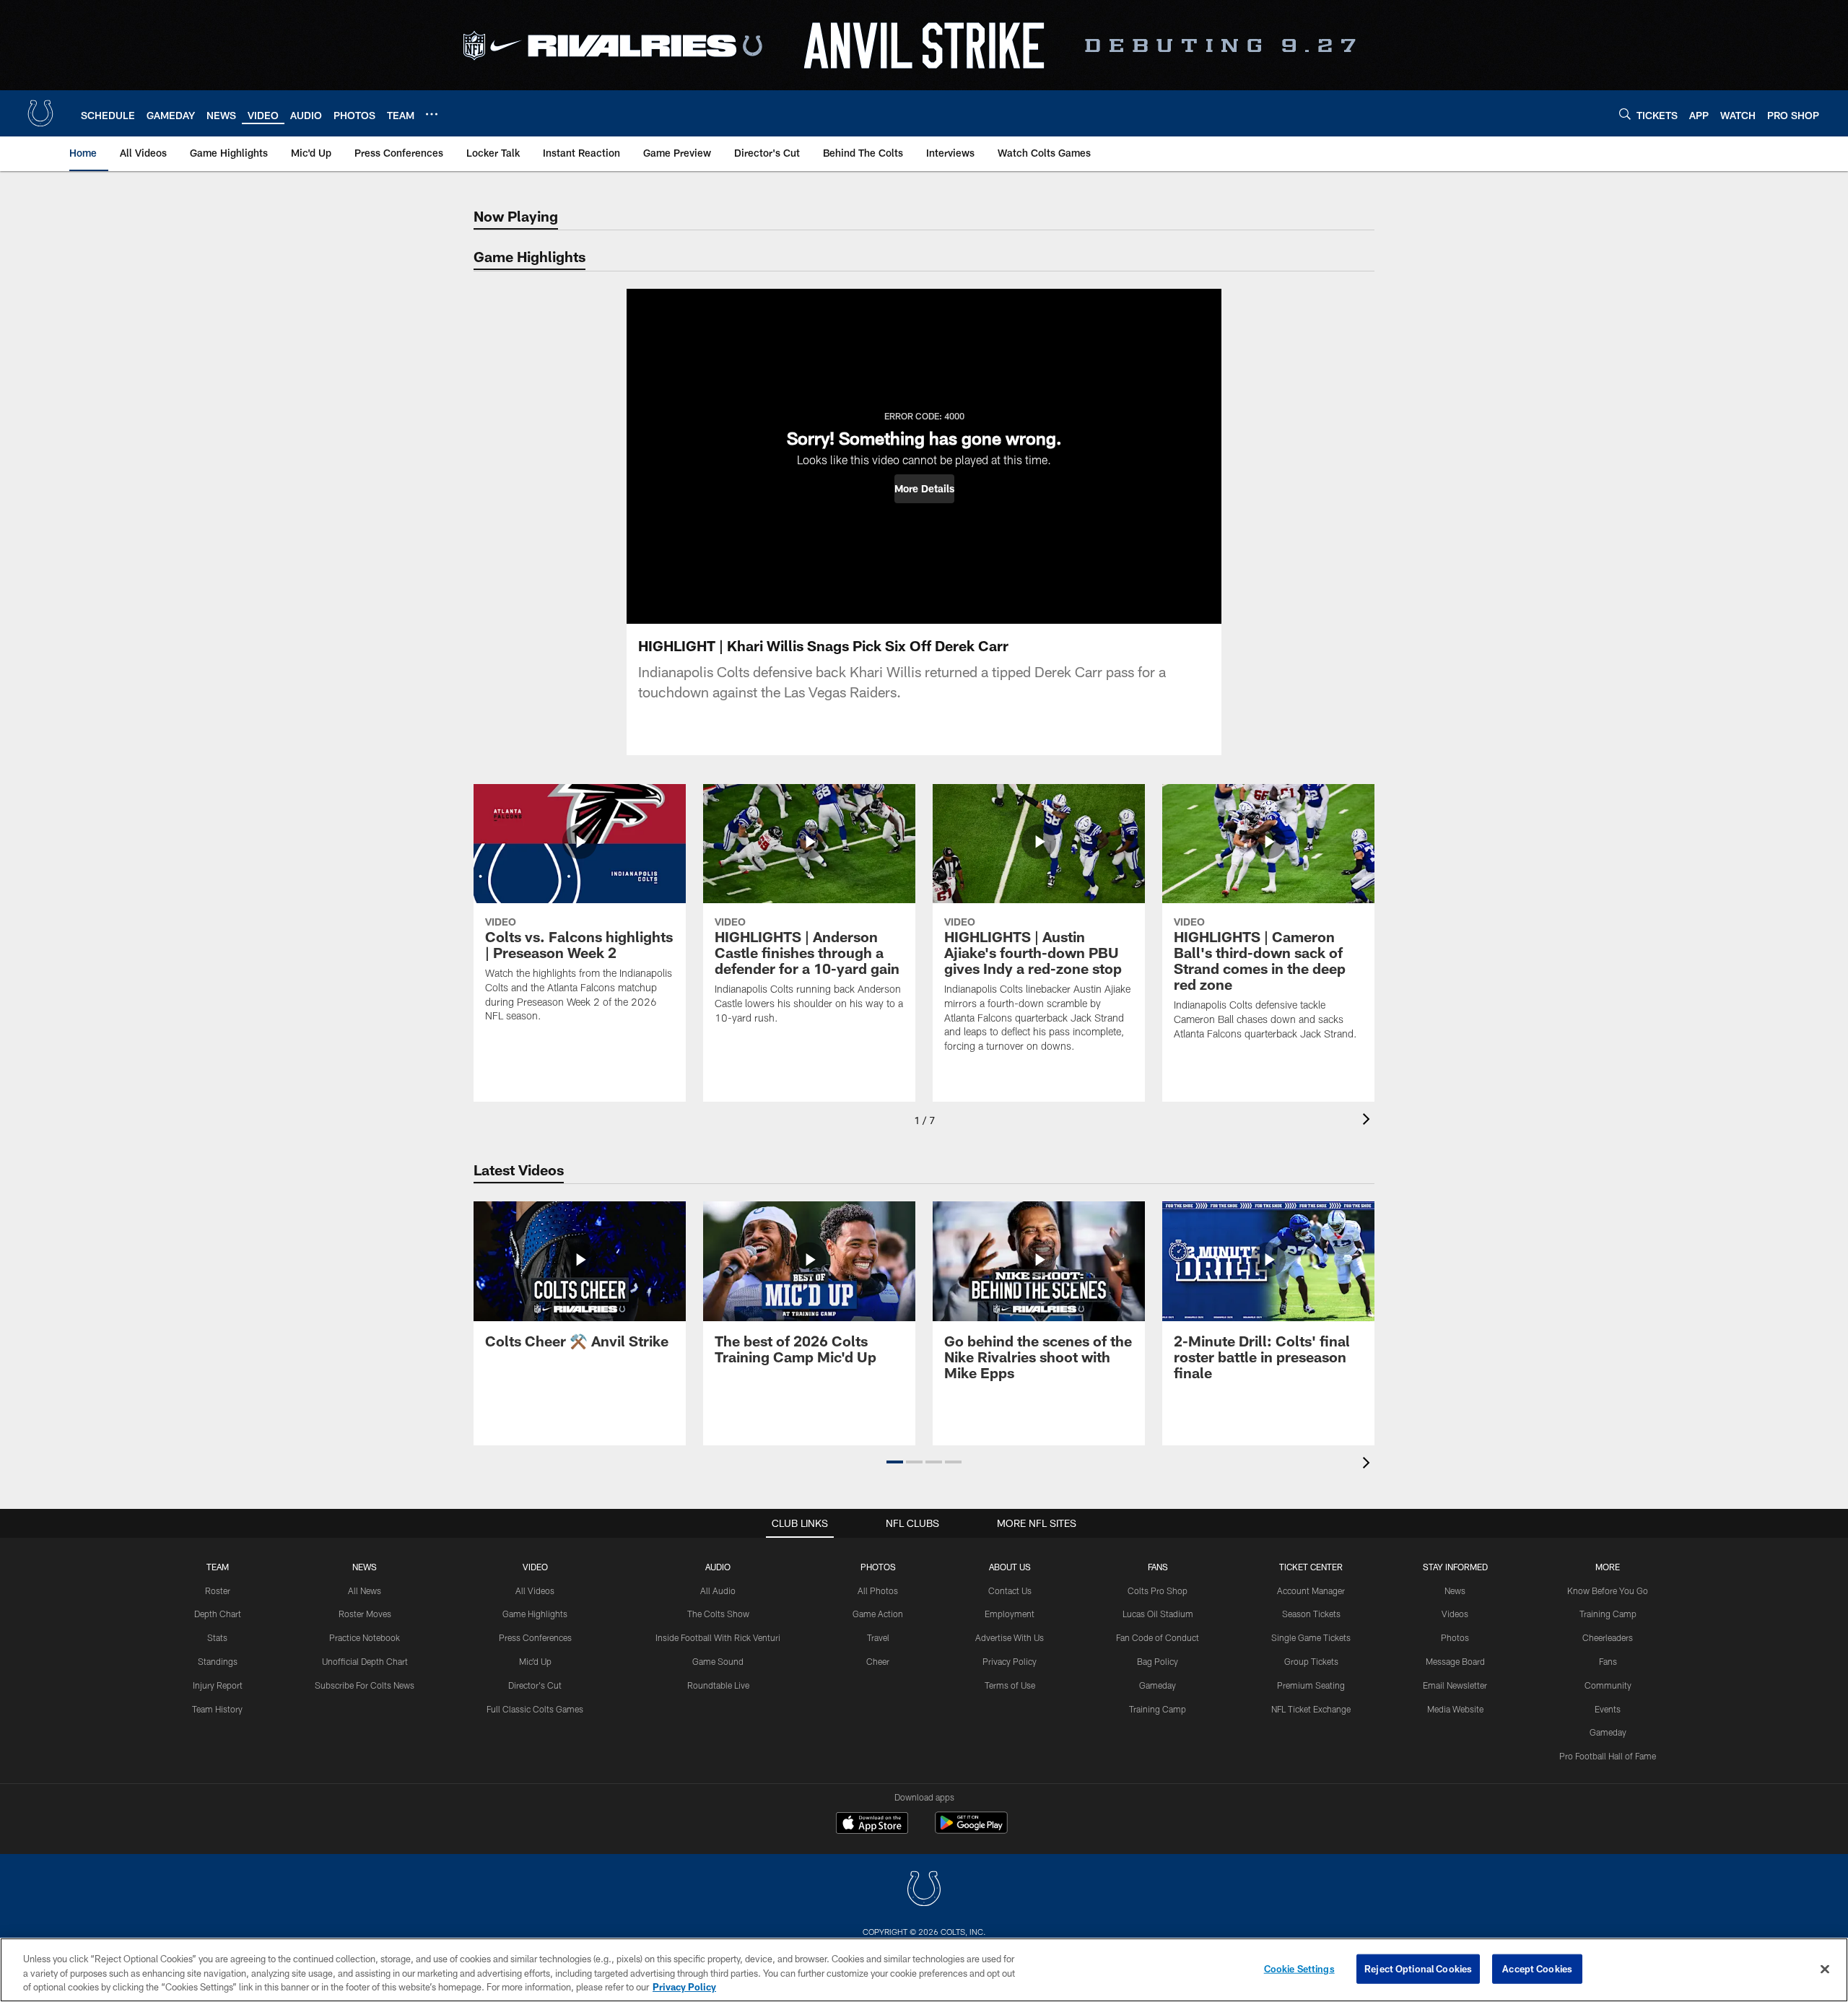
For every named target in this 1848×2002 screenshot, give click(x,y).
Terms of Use (1010, 1685)
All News (365, 1590)
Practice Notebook (365, 1637)
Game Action (878, 1614)
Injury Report (218, 1685)
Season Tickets (1311, 1614)
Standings (218, 1661)
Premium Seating (1311, 1685)
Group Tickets (1311, 1661)
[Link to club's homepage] (40, 113)
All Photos (878, 1590)
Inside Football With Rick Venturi (718, 1637)
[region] (924, 1970)
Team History (217, 1709)
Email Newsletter (1455, 1685)
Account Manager (1311, 1590)
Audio (718, 1567)
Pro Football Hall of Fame (1608, 1756)
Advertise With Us (1010, 1637)
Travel (878, 1637)
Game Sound (718, 1661)
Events (1608, 1709)
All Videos (535, 1590)
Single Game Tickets (1311, 1637)
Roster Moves (365, 1614)
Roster (218, 1590)
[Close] (1825, 1969)
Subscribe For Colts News (365, 1685)
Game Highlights (535, 1614)
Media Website (1455, 1709)
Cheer (878, 1661)
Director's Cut (535, 1685)
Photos (878, 1567)
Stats (217, 1637)
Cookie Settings (1299, 1968)
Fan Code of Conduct (1158, 1637)
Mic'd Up (535, 1661)
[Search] (1625, 114)
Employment (1010, 1614)
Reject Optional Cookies (1418, 1968)
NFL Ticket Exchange (1311, 1709)
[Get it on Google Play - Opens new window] (971, 1830)
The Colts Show (718, 1614)
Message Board (1455, 1661)
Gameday (1158, 1685)
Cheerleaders (1608, 1637)
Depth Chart (218, 1614)
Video (535, 1567)
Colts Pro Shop (1158, 1590)
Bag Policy (1158, 1661)
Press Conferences (535, 1637)
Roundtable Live (718, 1685)
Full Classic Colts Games (535, 1709)
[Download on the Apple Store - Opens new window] (872, 1824)
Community (1608, 1685)
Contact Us (1010, 1590)
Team (218, 1567)
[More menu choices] (432, 114)
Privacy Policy (1010, 1661)
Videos (1455, 1614)
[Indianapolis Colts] (924, 1890)
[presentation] (1369, 1121)
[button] (924, 489)
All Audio (718, 1590)
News (365, 1567)
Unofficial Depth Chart (365, 1661)
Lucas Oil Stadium (1158, 1614)
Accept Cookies (1537, 1968)
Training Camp (1158, 1709)
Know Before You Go (1608, 1590)
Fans (1608, 1661)
